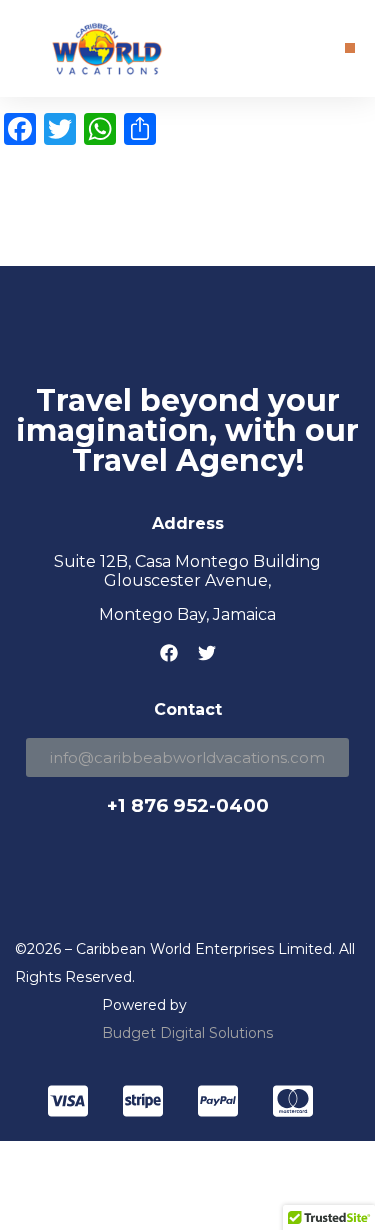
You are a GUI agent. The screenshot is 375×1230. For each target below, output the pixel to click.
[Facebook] (169, 653)
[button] (350, 48)
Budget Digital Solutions (187, 1033)
